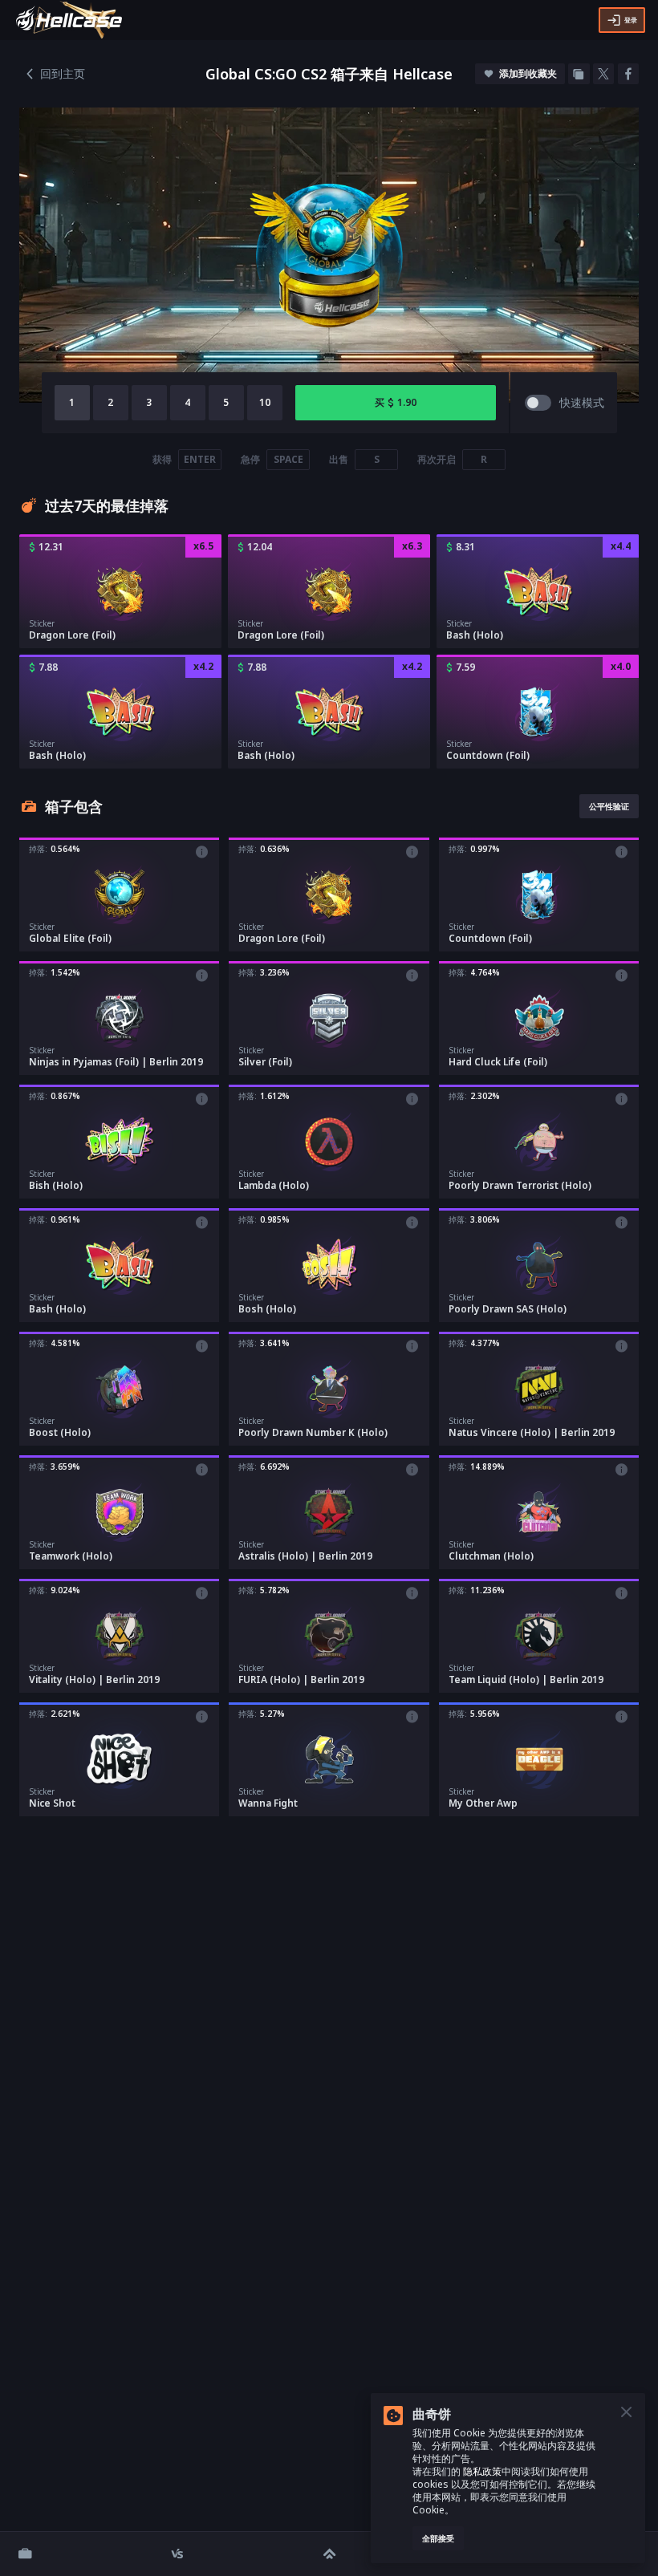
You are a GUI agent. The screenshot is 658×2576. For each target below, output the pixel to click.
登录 (631, 20)
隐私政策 (481, 2471)
